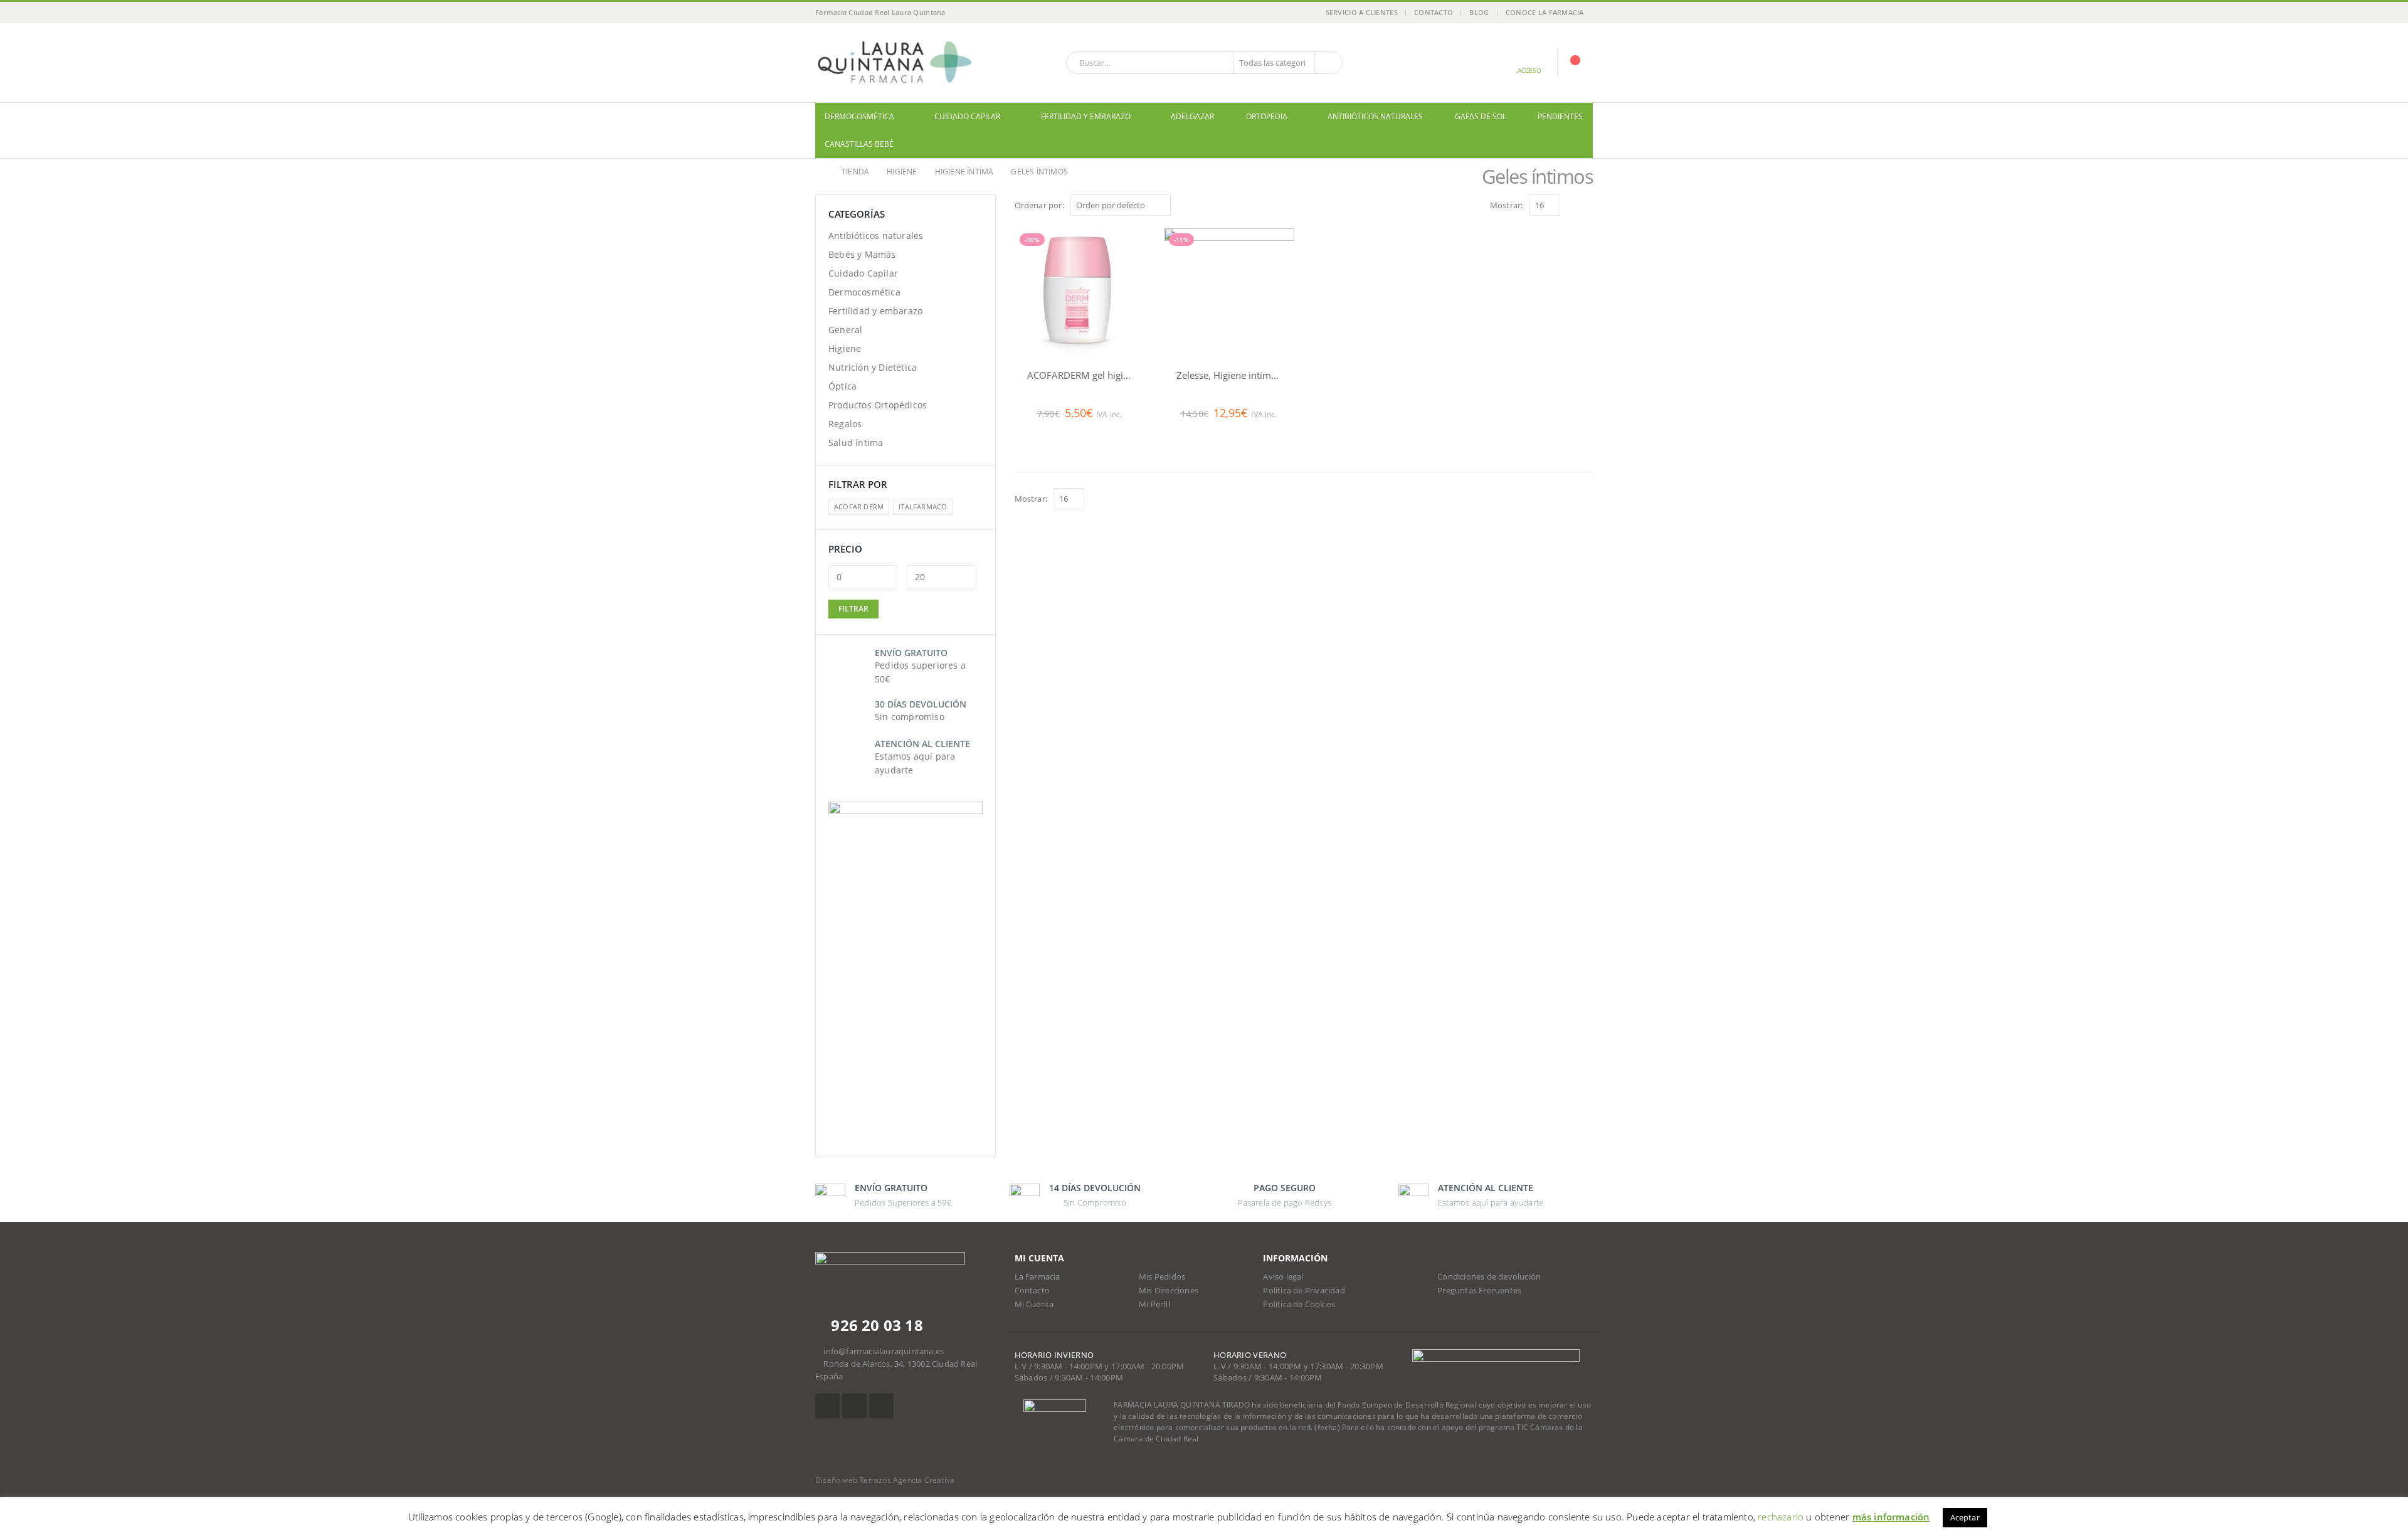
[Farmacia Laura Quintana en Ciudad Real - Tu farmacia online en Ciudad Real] (894, 63)
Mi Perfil (1154, 1304)
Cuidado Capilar (967, 116)
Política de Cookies (1299, 1304)
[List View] (1587, 205)
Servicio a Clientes (1362, 12)
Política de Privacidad (1304, 1291)
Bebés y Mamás (862, 254)
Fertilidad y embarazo (1086, 116)
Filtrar (853, 609)
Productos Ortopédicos (878, 405)
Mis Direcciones (1169, 1291)
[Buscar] (1328, 63)
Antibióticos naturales (1375, 116)
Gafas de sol (1481, 116)
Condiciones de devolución (1489, 1277)
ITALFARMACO (923, 506)
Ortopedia (1267, 116)
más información (1891, 1517)
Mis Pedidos (1162, 1277)
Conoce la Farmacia (1545, 12)
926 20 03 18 (875, 1325)
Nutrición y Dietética (873, 367)
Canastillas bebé (859, 144)
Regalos (845, 424)
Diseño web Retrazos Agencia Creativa (885, 1480)
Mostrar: (1507, 205)
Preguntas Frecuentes (1479, 1291)
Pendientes (1560, 116)
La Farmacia (1038, 1277)
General (845, 330)
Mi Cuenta (1034, 1304)
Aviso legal (1283, 1277)
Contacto (1434, 12)
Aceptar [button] (1965, 1517)
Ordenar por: (1039, 205)
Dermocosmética (859, 116)
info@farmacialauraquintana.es (884, 1351)
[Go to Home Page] (820, 172)
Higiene (845, 348)
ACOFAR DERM (859, 506)
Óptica (842, 386)
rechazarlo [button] (1781, 1517)
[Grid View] (1572, 205)
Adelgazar (1192, 116)
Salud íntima (856, 443)
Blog (1479, 12)
